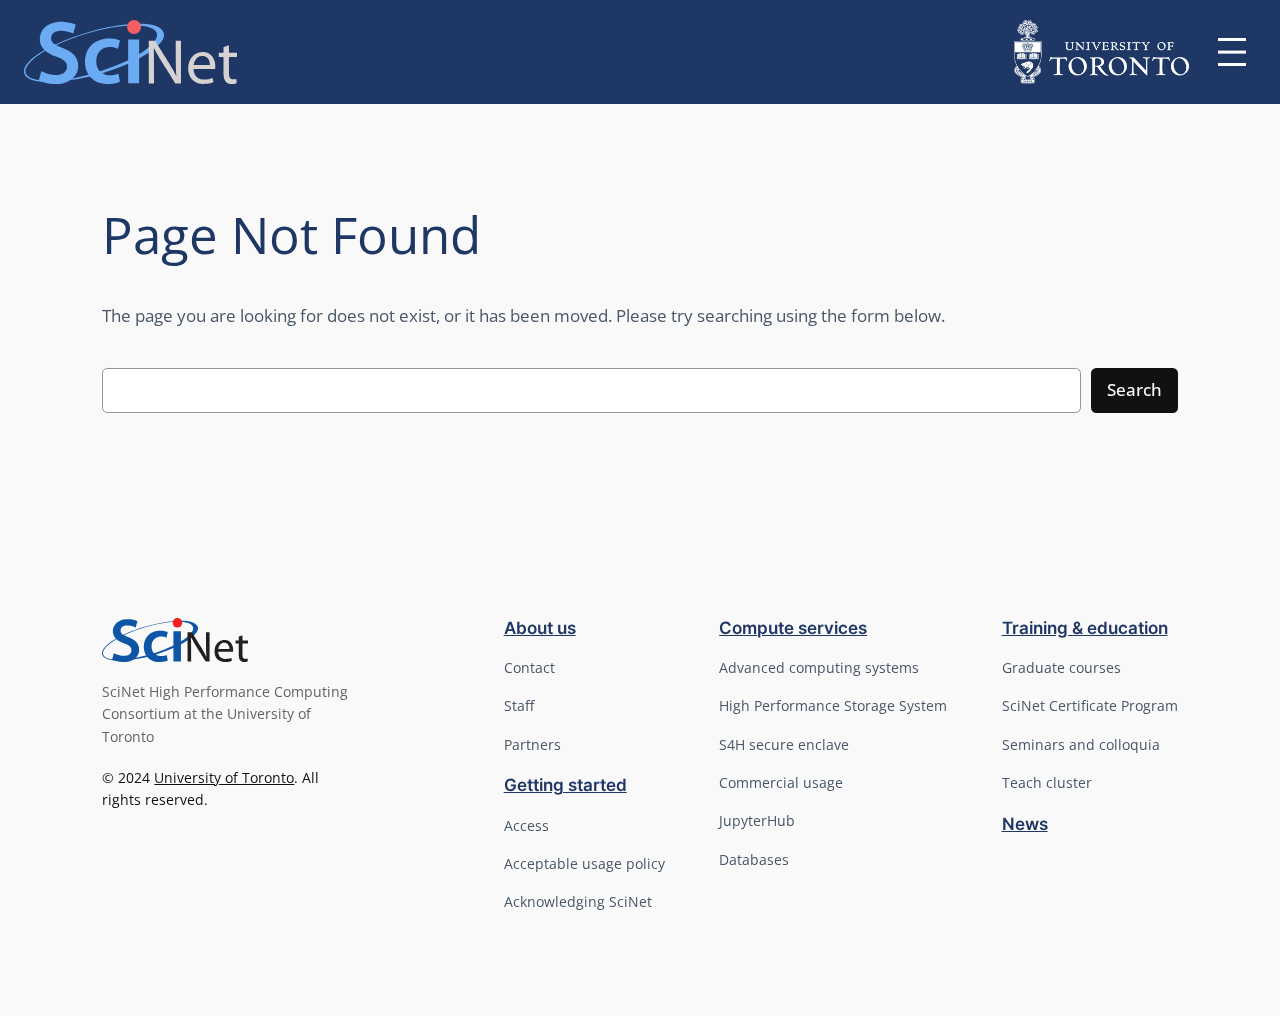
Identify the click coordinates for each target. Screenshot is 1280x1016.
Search (1134, 389)
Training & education (1085, 628)
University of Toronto (224, 777)
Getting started (565, 785)
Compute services (793, 628)
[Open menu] (1232, 52)
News (1025, 824)
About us (540, 628)
